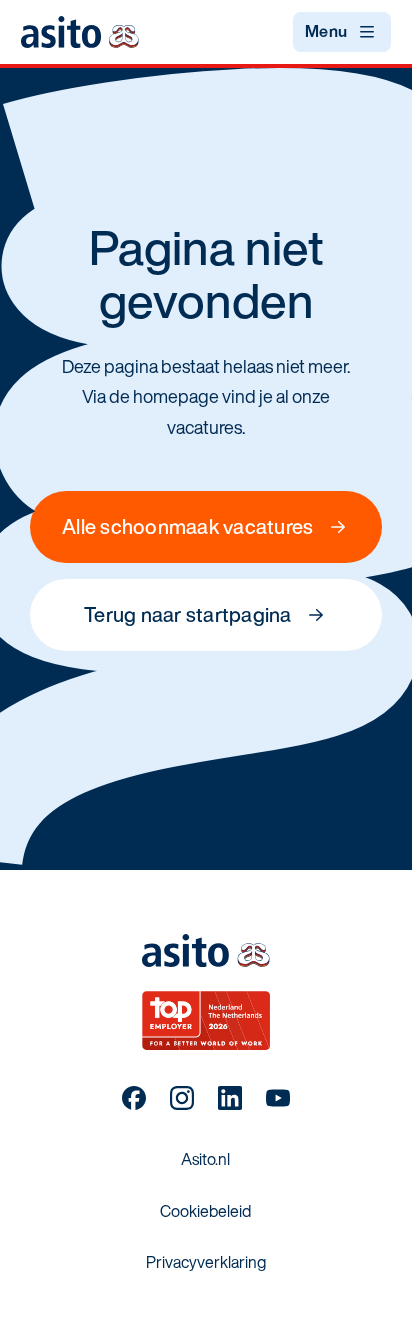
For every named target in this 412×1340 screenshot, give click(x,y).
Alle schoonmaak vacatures (187, 526)
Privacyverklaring (206, 1262)
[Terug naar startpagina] (80, 31)
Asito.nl (205, 1159)
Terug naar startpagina (188, 614)
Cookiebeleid (205, 1211)
